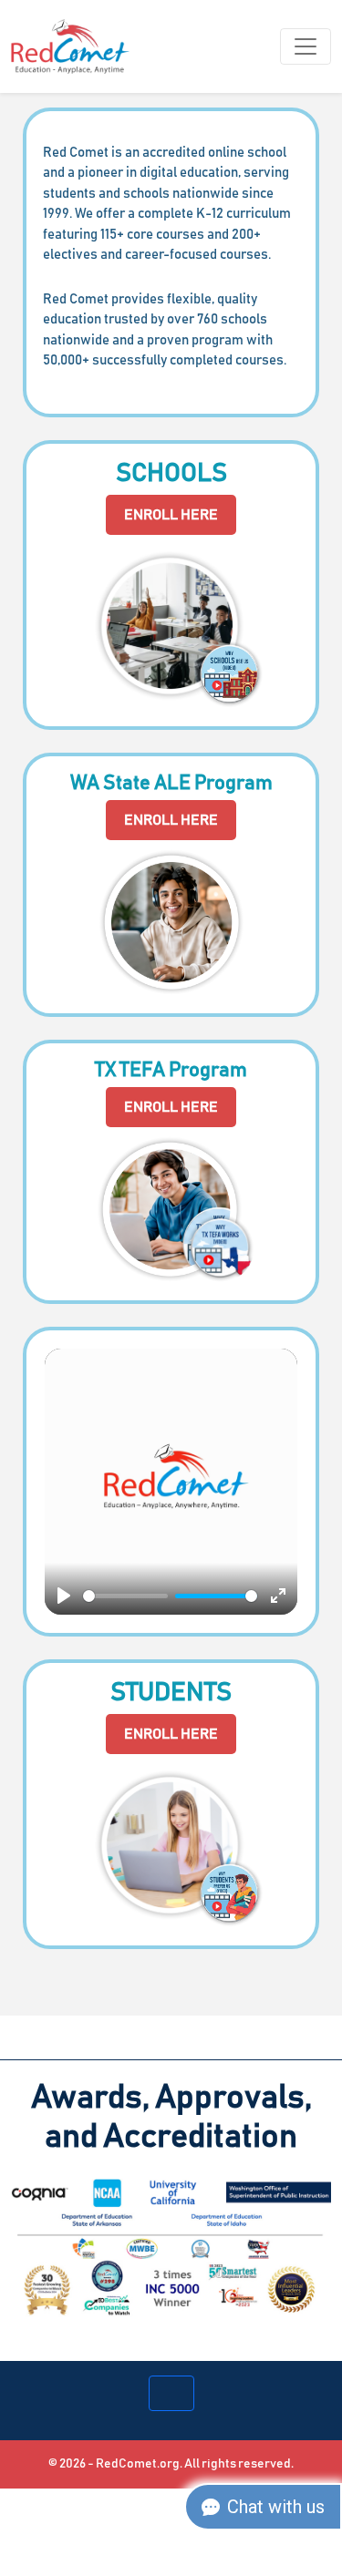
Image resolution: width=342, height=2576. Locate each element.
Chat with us (276, 2507)
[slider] (125, 1596)
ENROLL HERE (171, 515)
